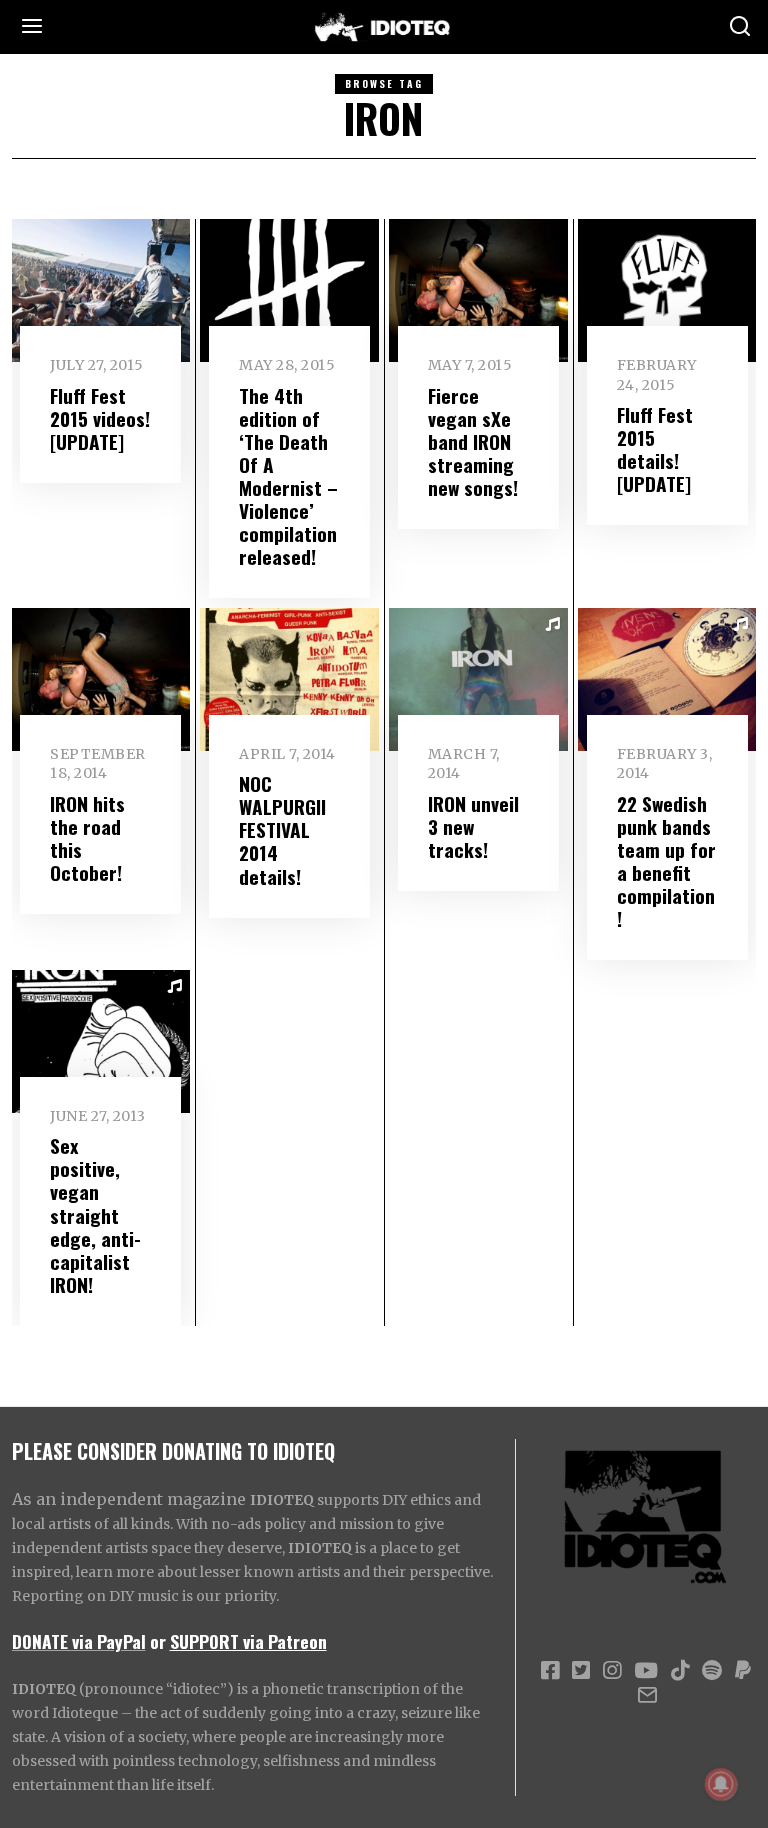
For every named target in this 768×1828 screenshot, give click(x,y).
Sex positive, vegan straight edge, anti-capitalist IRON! (95, 1214)
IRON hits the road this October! (87, 838)
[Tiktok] (680, 1671)
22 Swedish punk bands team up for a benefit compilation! (666, 861)
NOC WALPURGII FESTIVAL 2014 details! (282, 829)
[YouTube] (646, 1671)
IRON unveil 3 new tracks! (473, 826)
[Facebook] (550, 1671)
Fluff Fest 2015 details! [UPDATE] (655, 449)
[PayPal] (743, 1671)
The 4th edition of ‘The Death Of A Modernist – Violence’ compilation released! (288, 476)
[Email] (647, 1695)
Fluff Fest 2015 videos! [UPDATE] (100, 418)
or (158, 1641)
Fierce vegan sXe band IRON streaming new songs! (473, 441)
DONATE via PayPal (79, 1641)
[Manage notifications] (721, 1784)
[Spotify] (712, 1671)
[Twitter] (581, 1671)
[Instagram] (612, 1671)
